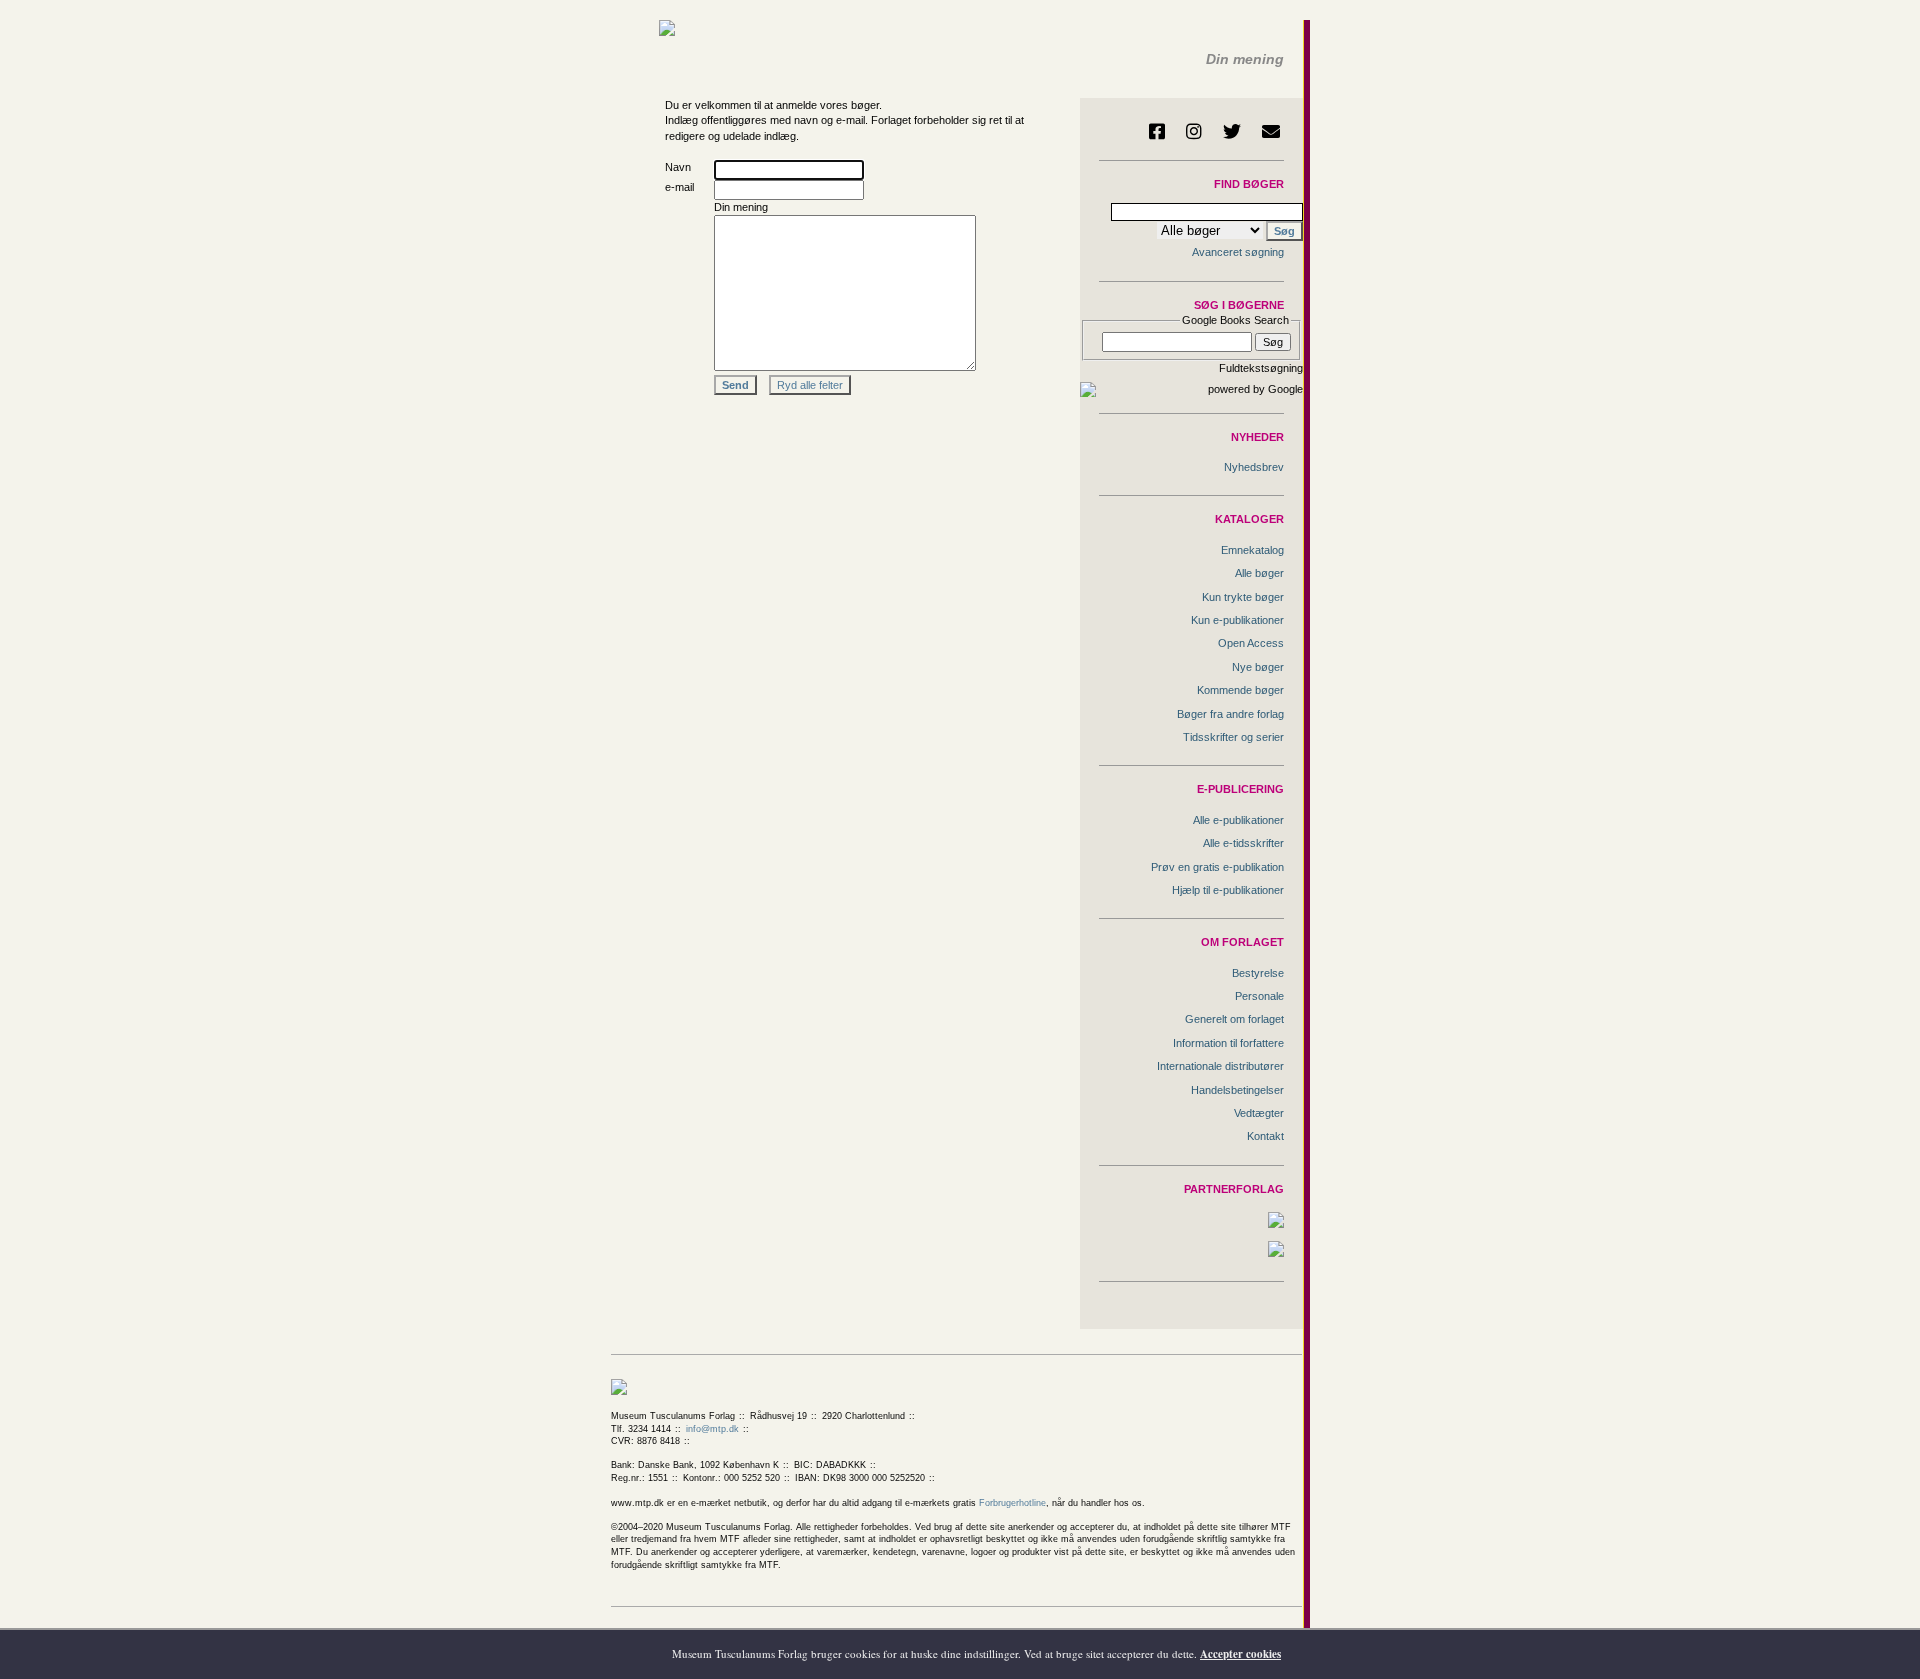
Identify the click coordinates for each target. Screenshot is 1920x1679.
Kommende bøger (1240, 690)
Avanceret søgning (1238, 252)
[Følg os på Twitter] (1232, 131)
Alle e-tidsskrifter (1243, 843)
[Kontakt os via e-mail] (1271, 131)
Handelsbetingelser (1237, 1090)
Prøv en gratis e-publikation (1217, 867)
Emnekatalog (1252, 550)
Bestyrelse (1258, 973)
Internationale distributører (1220, 1066)
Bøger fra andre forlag (1230, 714)
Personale (1259, 996)
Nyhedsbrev (1254, 467)
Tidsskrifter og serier (1233, 737)
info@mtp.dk (712, 1429)
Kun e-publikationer (1237, 620)
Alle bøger (1259, 573)
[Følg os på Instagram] (1194, 131)
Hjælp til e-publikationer (1228, 890)
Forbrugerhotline (1012, 1503)
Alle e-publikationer (1238, 820)
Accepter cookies (1240, 1654)
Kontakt (1265, 1136)
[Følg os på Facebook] (1157, 131)
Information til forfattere (1228, 1043)
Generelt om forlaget (1234, 1019)
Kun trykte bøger (1243, 597)
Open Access (1251, 643)
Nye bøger (1258, 667)
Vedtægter (1259, 1113)
